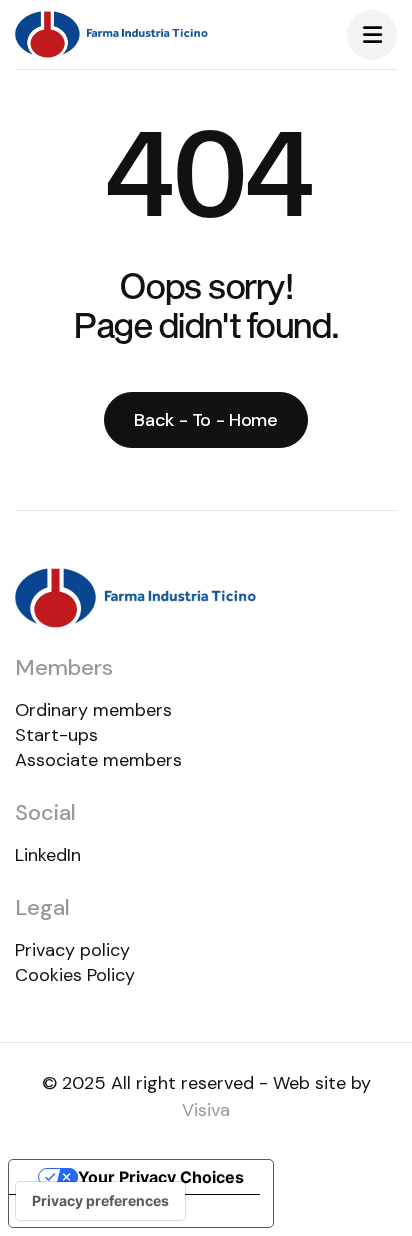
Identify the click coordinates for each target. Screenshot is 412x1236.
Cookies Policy (75, 975)
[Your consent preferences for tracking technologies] (100, 1201)
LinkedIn (48, 855)
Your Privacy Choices (161, 1177)
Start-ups (56, 735)
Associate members (98, 760)
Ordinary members (93, 710)
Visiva (206, 1110)
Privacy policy (72, 950)
